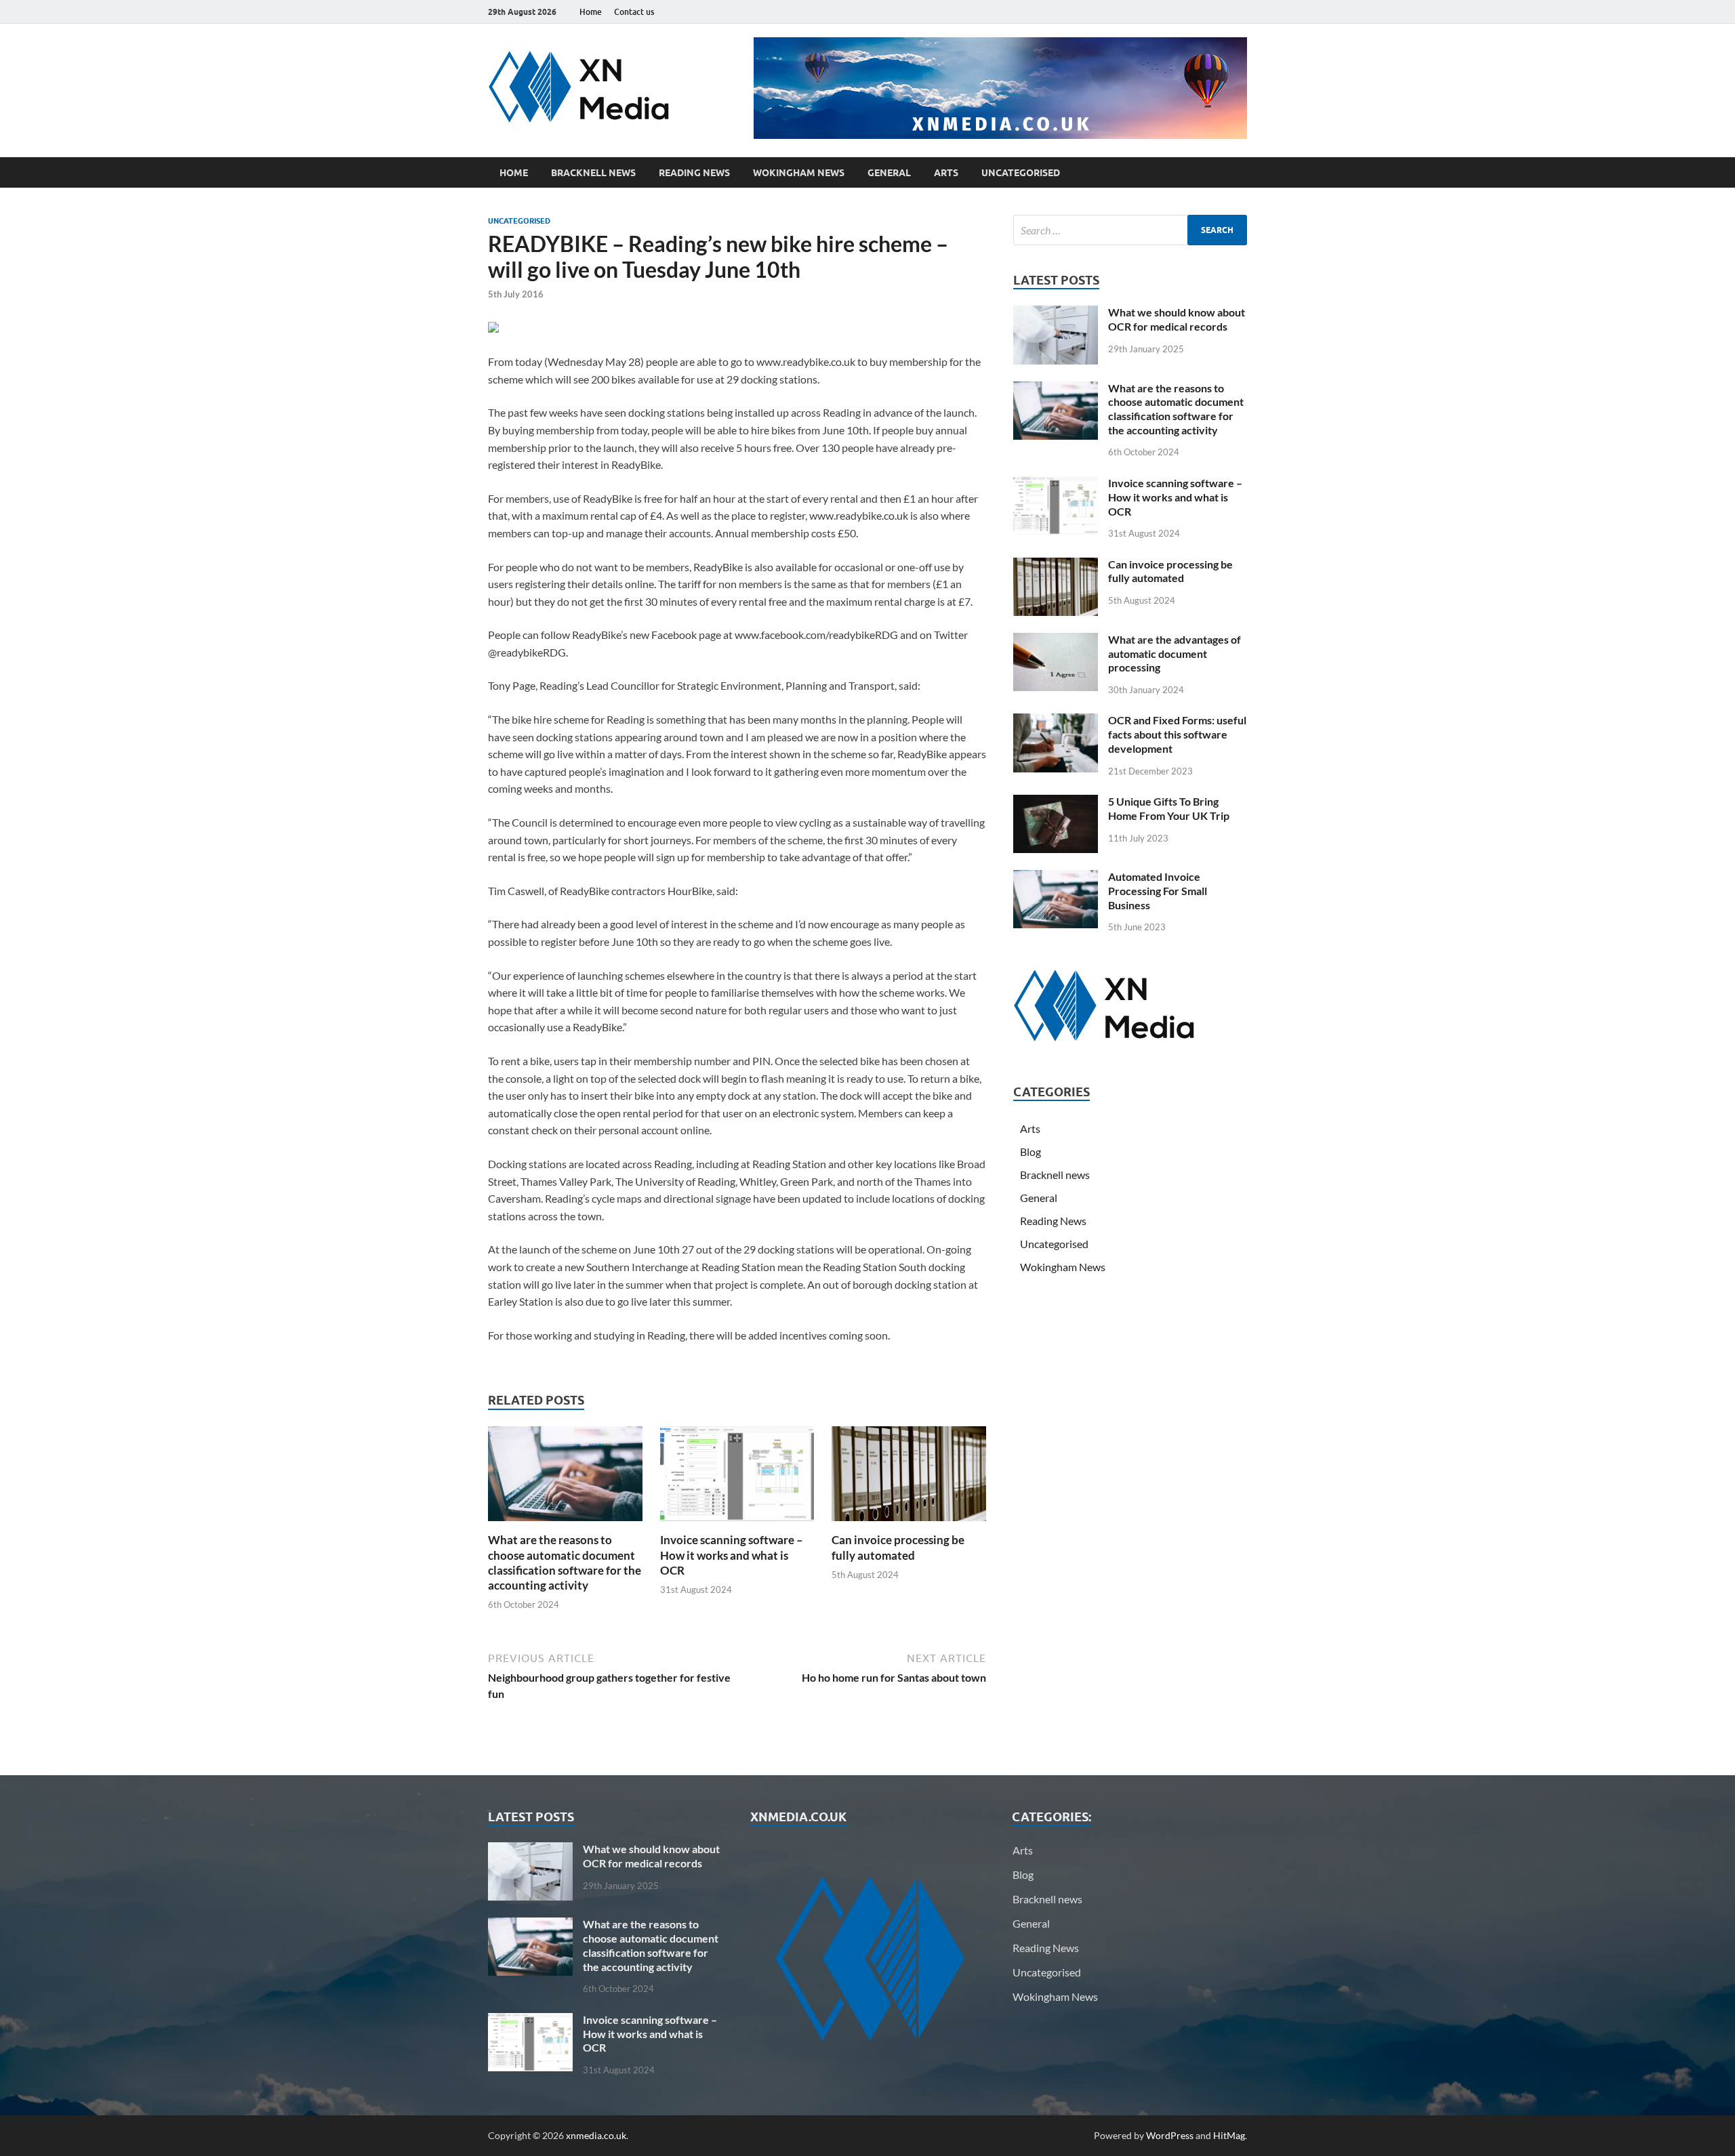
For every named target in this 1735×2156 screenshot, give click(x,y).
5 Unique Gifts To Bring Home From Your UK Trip (1169, 808)
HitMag (1229, 2135)
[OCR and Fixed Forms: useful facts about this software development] (1056, 721)
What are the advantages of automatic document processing (1175, 654)
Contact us (634, 12)
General (889, 173)
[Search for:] (1130, 230)
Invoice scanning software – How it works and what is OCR (732, 1555)
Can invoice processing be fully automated (898, 1547)
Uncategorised (1021, 173)
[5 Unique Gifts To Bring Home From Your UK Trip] (1056, 803)
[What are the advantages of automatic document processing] (1056, 641)
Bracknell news (593, 173)
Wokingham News (799, 173)
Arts (946, 173)
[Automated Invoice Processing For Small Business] (1056, 878)
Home (591, 12)
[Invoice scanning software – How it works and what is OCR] (737, 1478)
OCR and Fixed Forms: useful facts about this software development (1177, 734)
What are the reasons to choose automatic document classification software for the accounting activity (565, 1562)
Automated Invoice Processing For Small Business (1158, 891)
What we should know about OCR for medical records (1177, 319)
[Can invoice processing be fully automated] (909, 1478)
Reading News (694, 173)
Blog (1030, 1152)
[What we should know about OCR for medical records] (1056, 313)
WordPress (1170, 2135)
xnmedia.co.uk (596, 2135)
